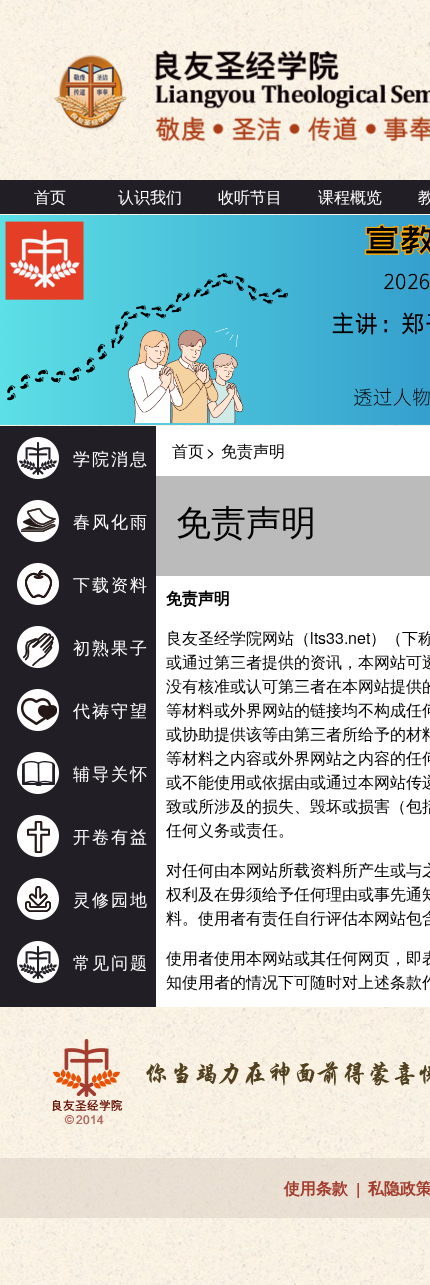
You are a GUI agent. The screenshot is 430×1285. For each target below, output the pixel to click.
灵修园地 (111, 898)
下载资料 (111, 583)
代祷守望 (111, 709)
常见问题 (111, 961)
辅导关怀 (111, 772)
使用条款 (316, 1187)
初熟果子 (111, 646)
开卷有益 (111, 835)
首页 (50, 196)
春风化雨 (111, 520)
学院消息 (111, 457)
